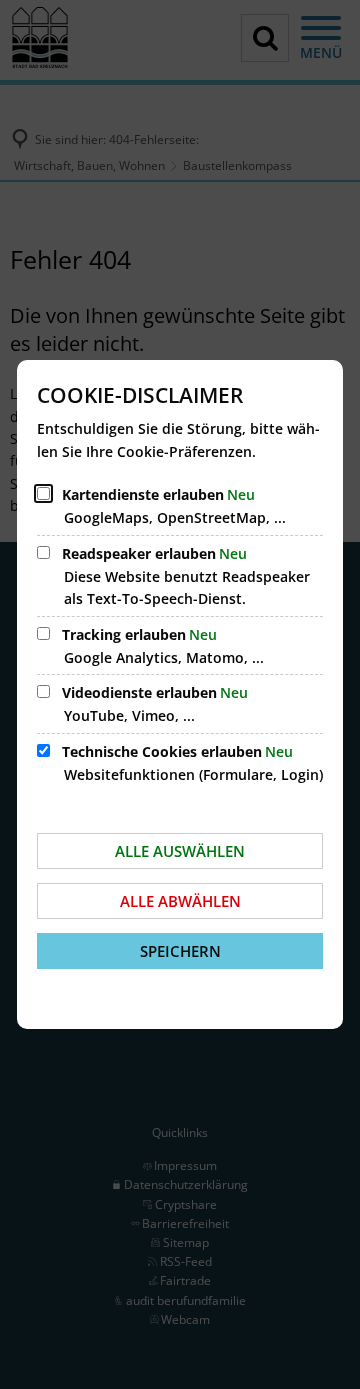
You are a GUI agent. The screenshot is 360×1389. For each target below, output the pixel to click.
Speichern (180, 951)
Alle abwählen (180, 901)
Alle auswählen (180, 851)
